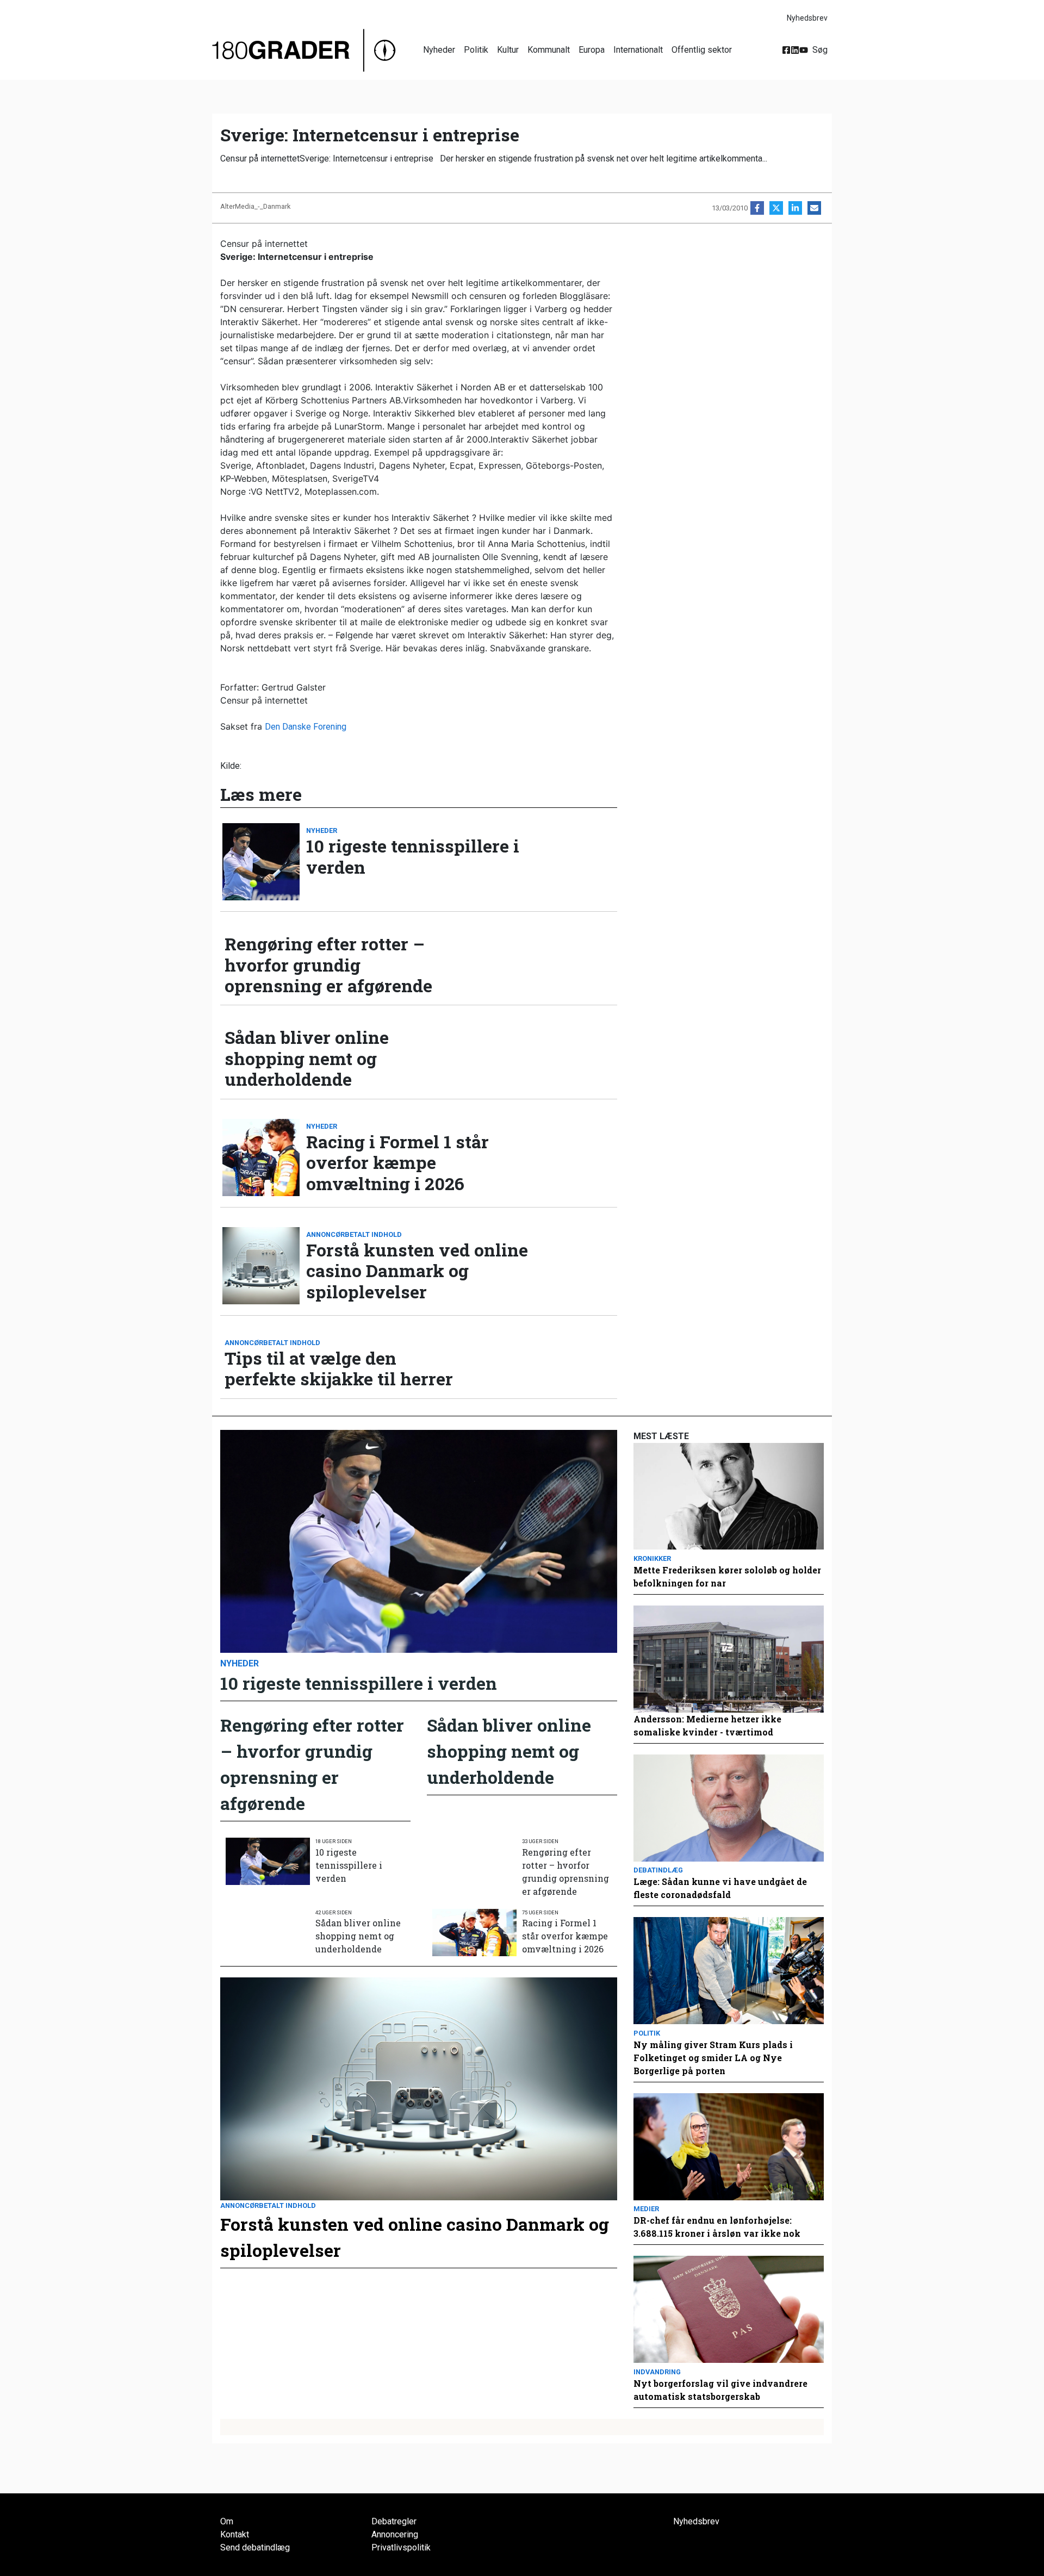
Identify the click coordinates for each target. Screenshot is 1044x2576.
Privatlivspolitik (401, 2547)
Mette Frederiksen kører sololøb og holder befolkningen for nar (727, 1576)
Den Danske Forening (306, 727)
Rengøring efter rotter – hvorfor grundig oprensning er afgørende (328, 965)
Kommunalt (549, 50)
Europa (592, 50)
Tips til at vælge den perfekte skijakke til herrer (339, 1369)
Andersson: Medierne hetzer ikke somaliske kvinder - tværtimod (707, 1725)
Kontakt (235, 2534)
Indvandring (657, 2372)
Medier (646, 2209)
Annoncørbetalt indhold (354, 1234)
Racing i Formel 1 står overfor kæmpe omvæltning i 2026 (397, 1163)
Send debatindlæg (255, 2547)
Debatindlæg (658, 1870)
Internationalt (638, 50)
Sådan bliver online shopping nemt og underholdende (307, 1058)
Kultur (508, 50)
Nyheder (439, 50)
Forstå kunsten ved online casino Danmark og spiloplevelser (417, 1271)
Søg (820, 50)
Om (227, 2521)
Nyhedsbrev (807, 18)
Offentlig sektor (702, 50)
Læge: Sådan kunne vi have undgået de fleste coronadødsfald (720, 1888)
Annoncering (395, 2534)
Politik (476, 50)
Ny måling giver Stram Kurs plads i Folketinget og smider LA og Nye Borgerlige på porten (713, 2058)
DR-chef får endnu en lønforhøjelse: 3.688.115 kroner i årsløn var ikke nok (717, 2227)
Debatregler (394, 2521)
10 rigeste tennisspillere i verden (413, 857)
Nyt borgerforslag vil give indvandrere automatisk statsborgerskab (720, 2390)
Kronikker (652, 1558)
